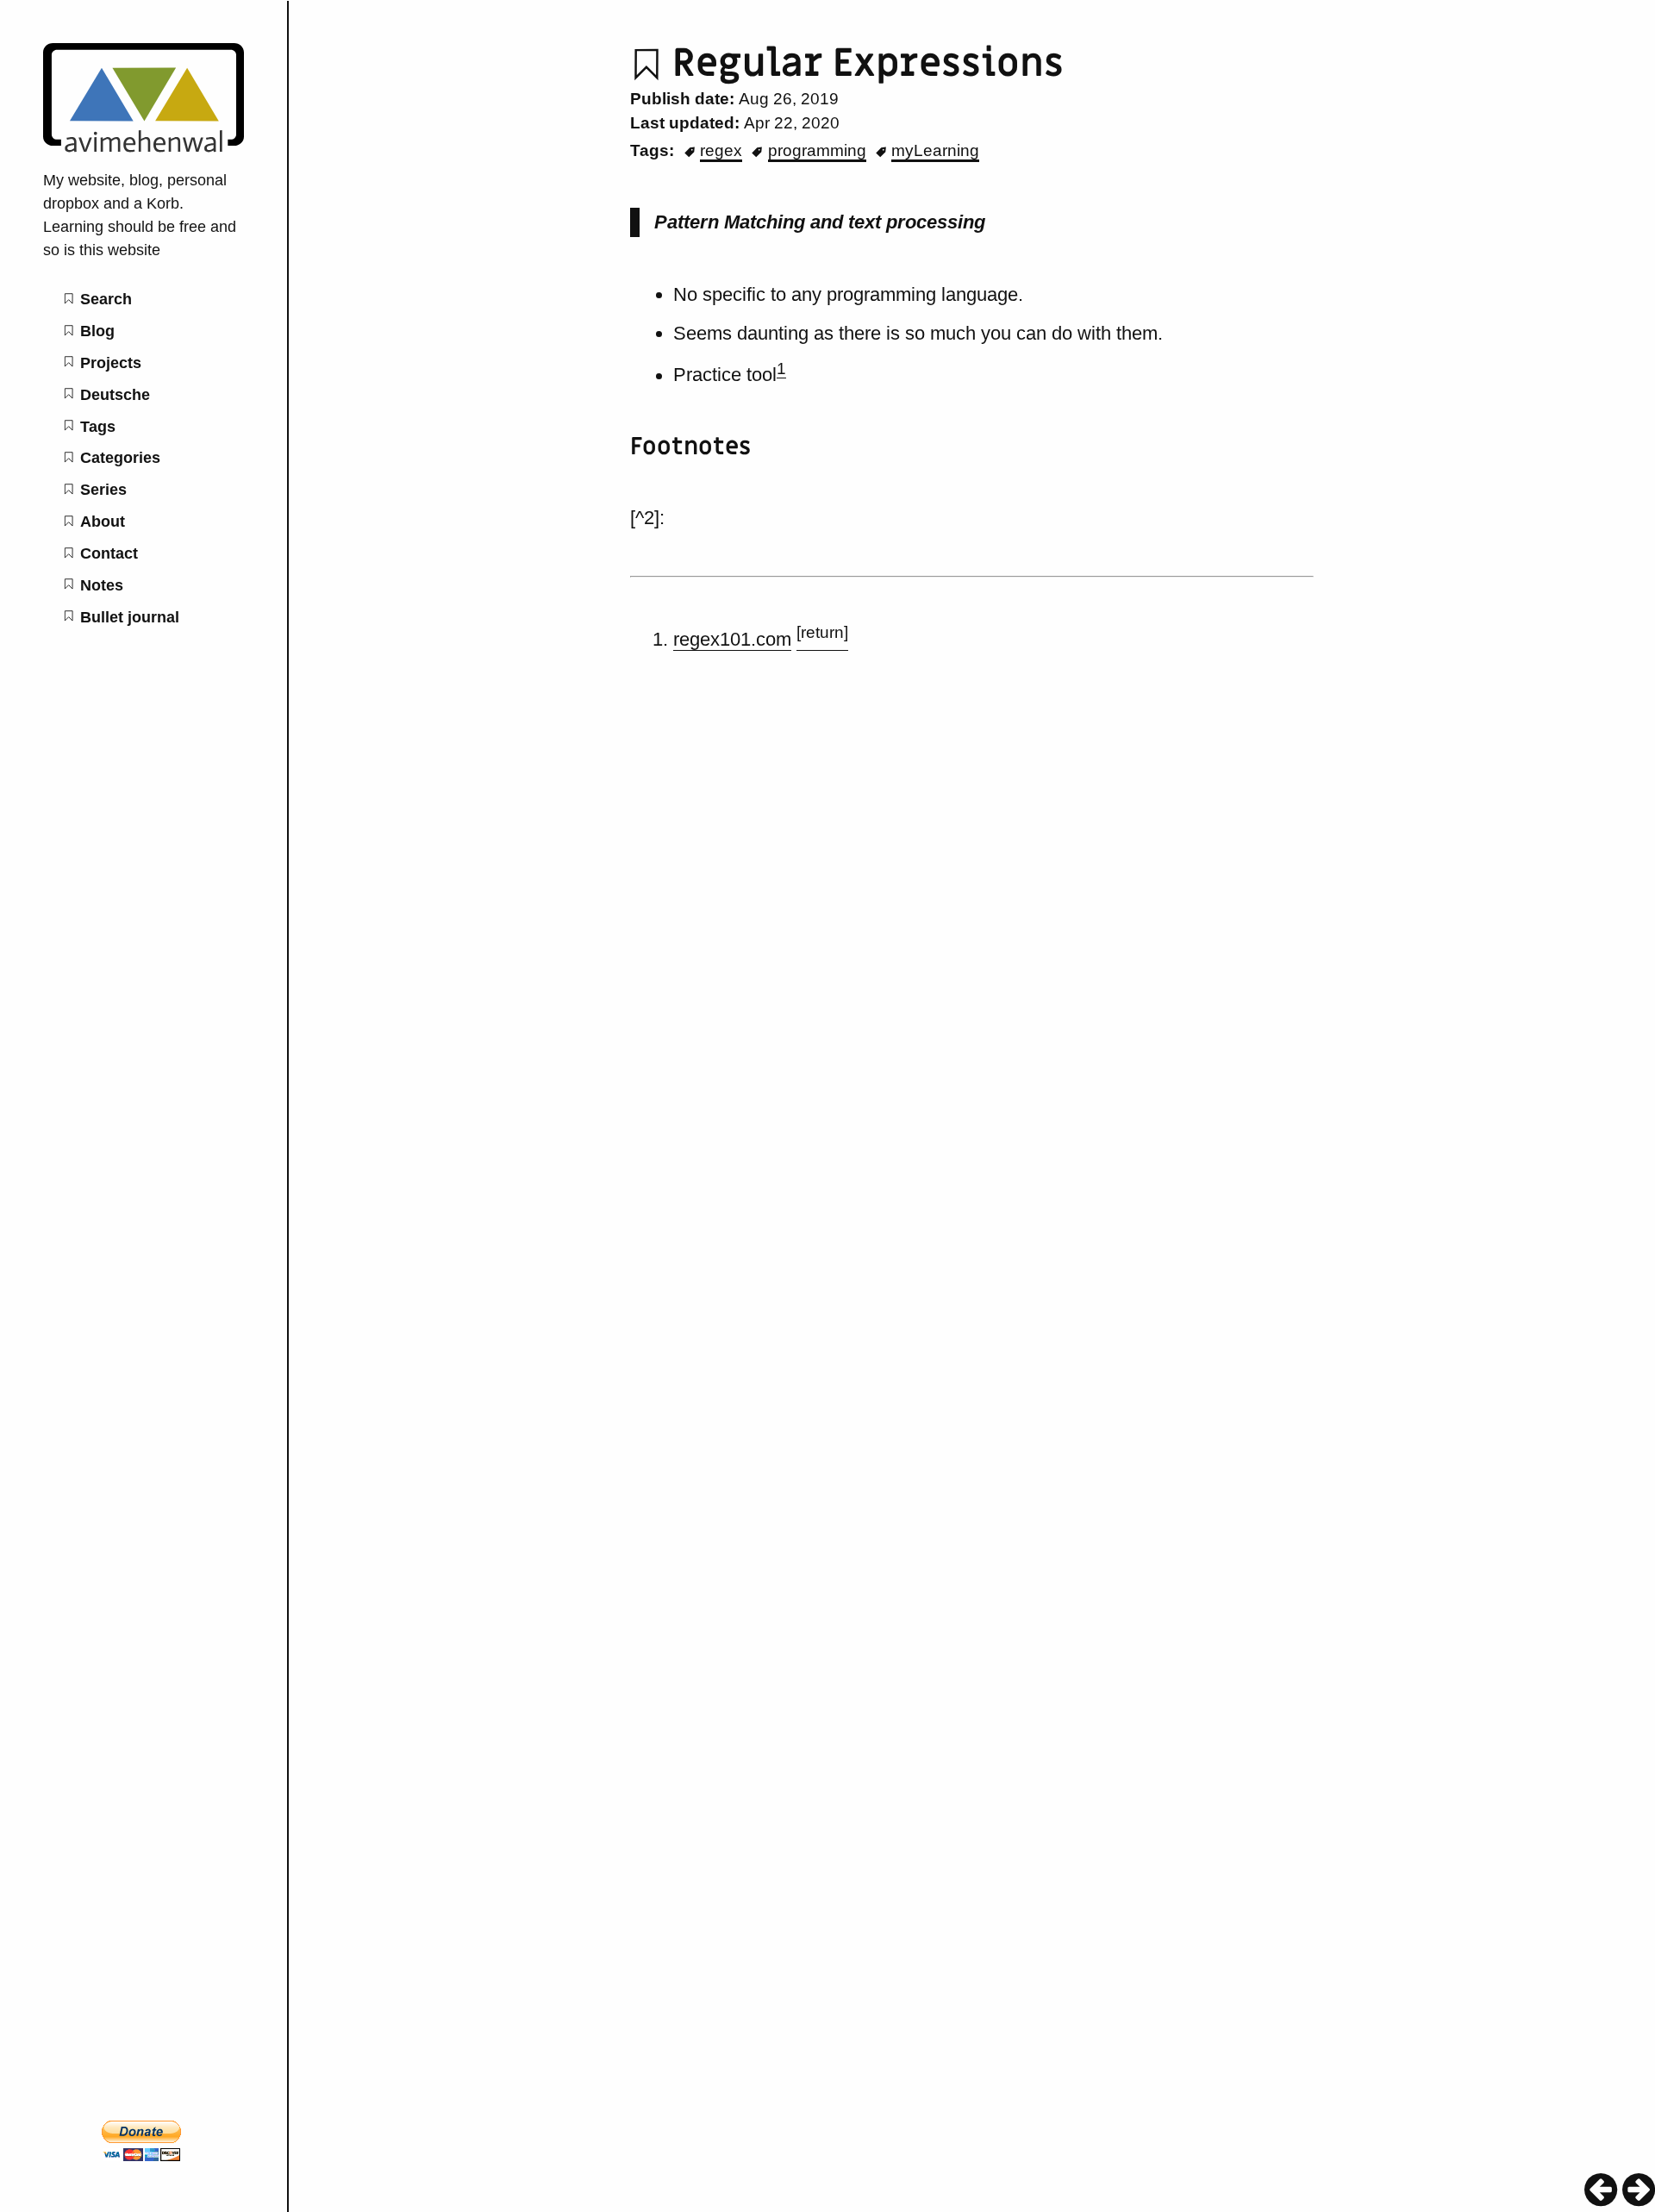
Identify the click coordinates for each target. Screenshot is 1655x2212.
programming (817, 150)
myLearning (935, 150)
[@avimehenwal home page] (144, 147)
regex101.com (732, 639)
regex (721, 150)
